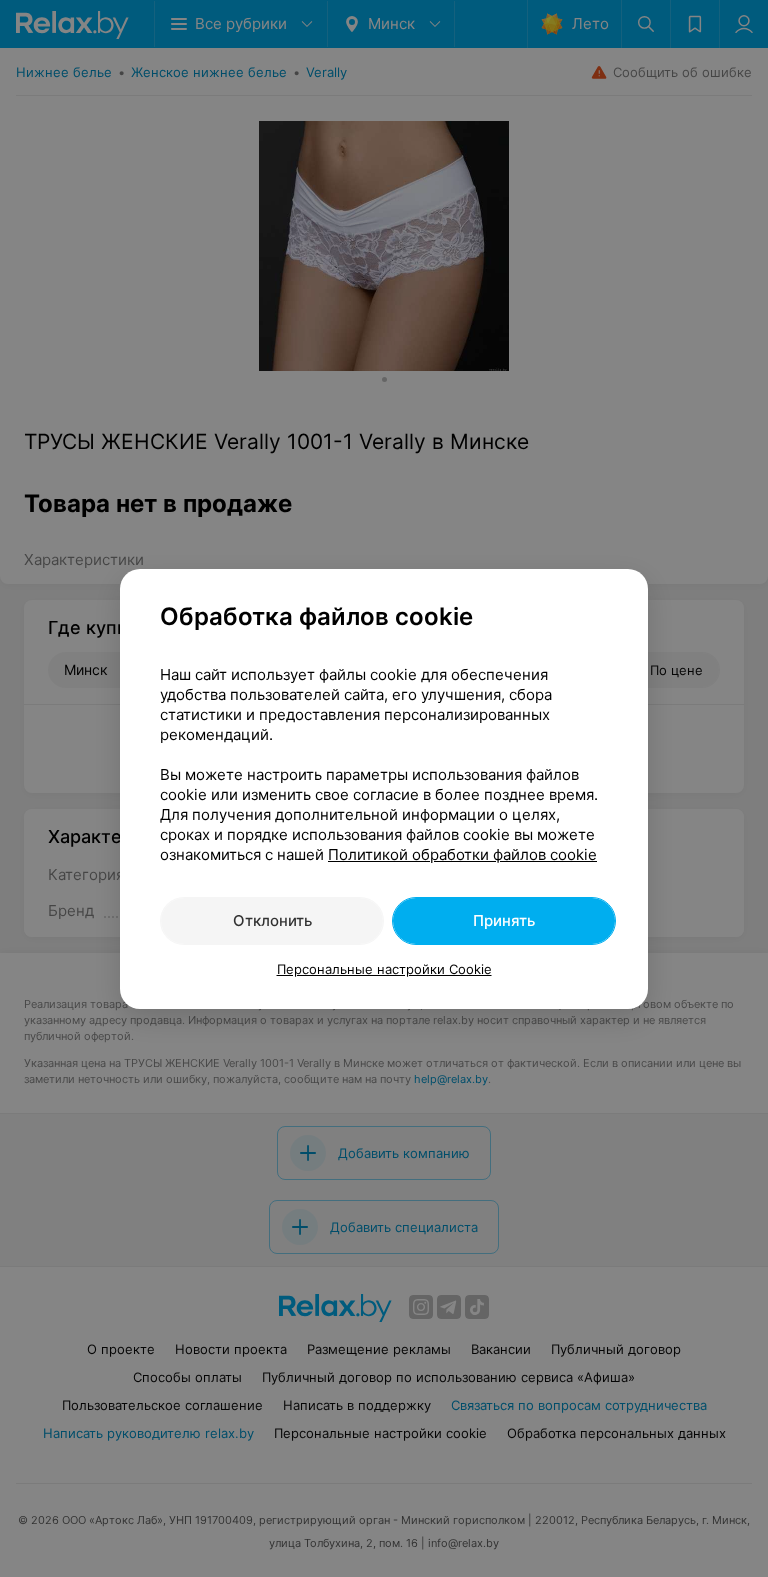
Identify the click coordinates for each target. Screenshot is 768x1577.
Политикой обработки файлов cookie (462, 854)
